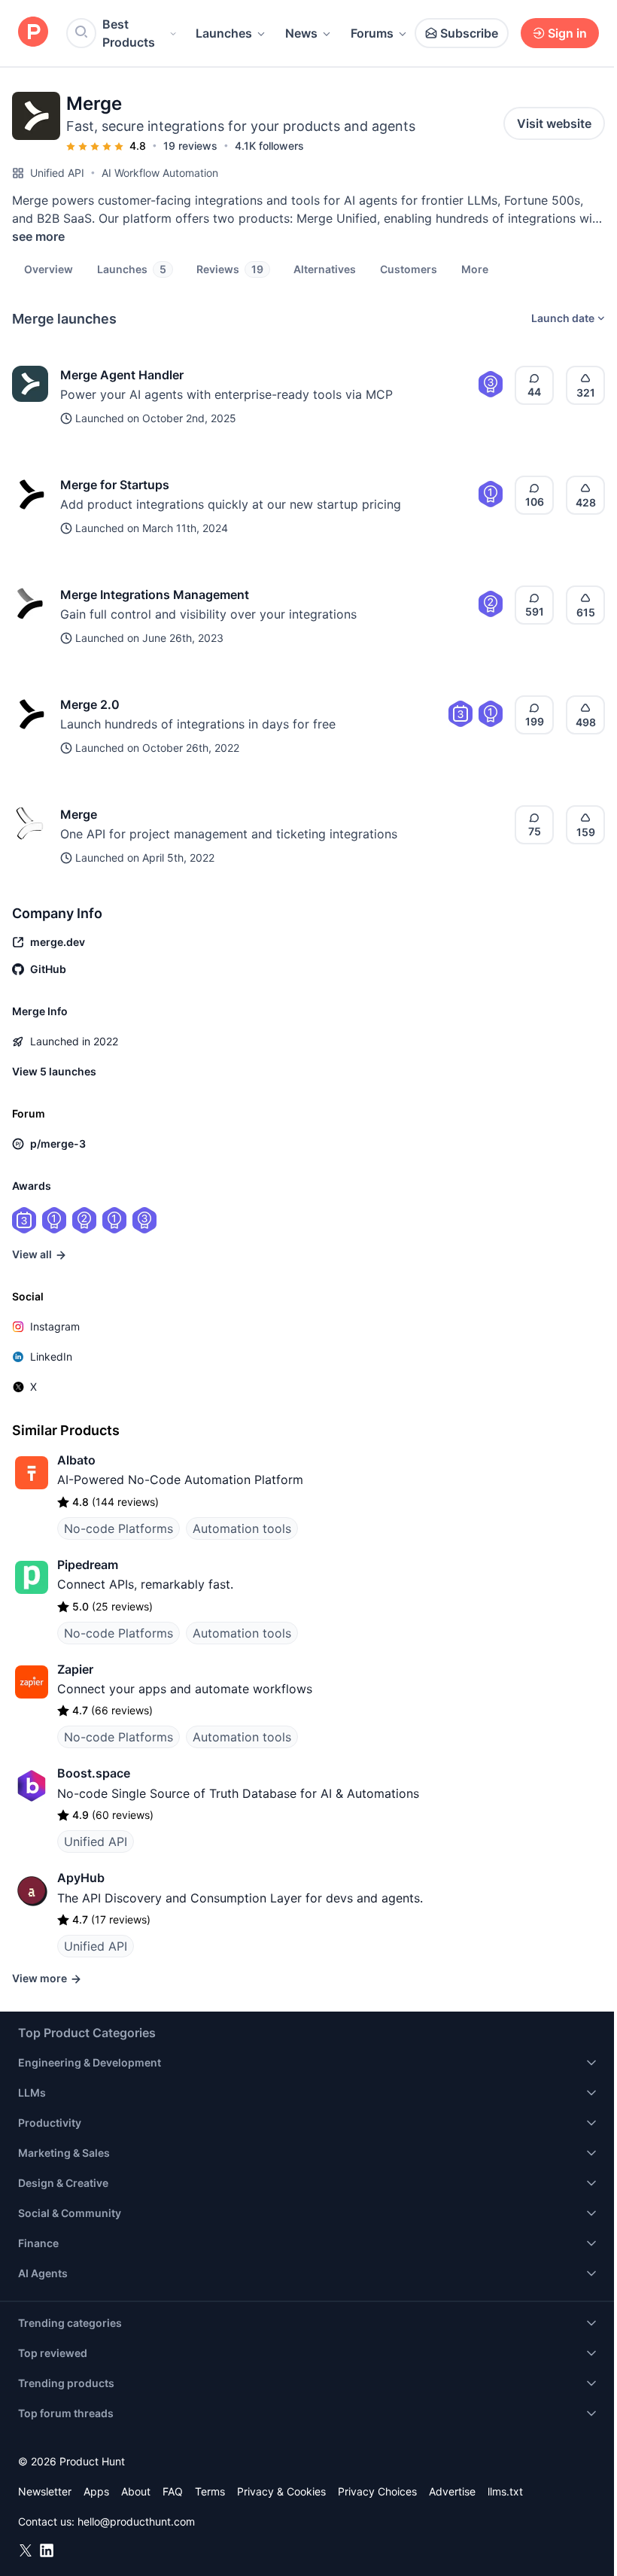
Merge (79, 814)
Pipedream (88, 1565)
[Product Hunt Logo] (33, 33)
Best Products (129, 33)
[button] (475, 269)
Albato (76, 1460)
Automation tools (242, 1528)
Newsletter (45, 2491)
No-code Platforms (119, 1528)
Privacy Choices (377, 2491)
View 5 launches (54, 1071)
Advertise (452, 2491)
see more (38, 236)
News (301, 33)
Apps (96, 2491)
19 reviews (190, 146)
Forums (372, 33)
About (136, 2491)
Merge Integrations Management (155, 595)
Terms (210, 2491)
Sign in (567, 33)
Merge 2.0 (90, 704)
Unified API (57, 173)
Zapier (75, 1669)
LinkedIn (51, 1356)
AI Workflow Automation (160, 173)
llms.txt (505, 2491)
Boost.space (94, 1773)
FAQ (173, 2491)
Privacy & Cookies (281, 2491)
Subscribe (469, 33)
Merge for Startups (115, 485)
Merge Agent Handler (122, 375)
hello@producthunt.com (136, 2521)
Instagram (55, 1326)
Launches (224, 33)
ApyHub (81, 1878)
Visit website (554, 123)
